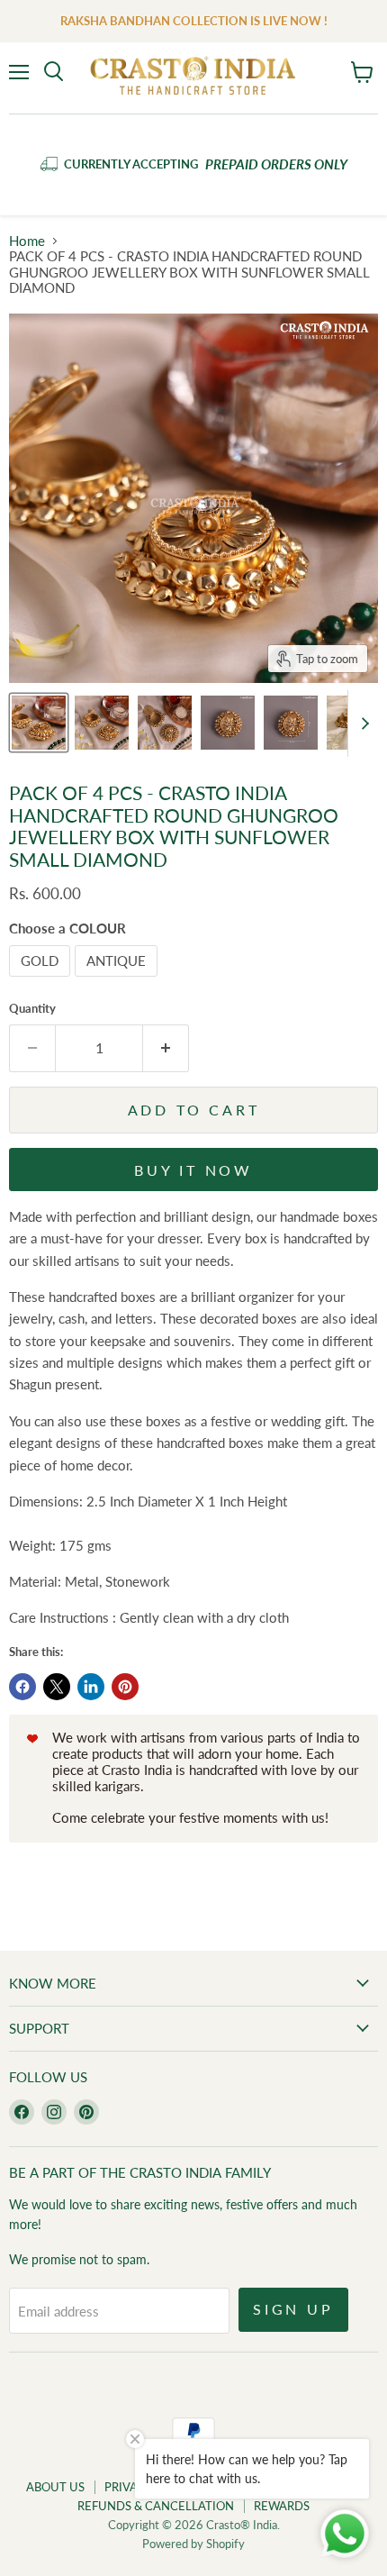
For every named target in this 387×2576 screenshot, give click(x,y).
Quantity (32, 1009)
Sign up (293, 2309)
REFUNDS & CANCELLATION (156, 2506)
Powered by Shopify (193, 2544)
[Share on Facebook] (22, 1687)
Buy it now (193, 1170)
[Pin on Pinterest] (125, 1687)
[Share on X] (57, 1687)
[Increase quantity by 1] (166, 1048)
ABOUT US (55, 2487)
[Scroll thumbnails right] (362, 724)
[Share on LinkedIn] (91, 1687)
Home (27, 241)
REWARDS (282, 2506)
